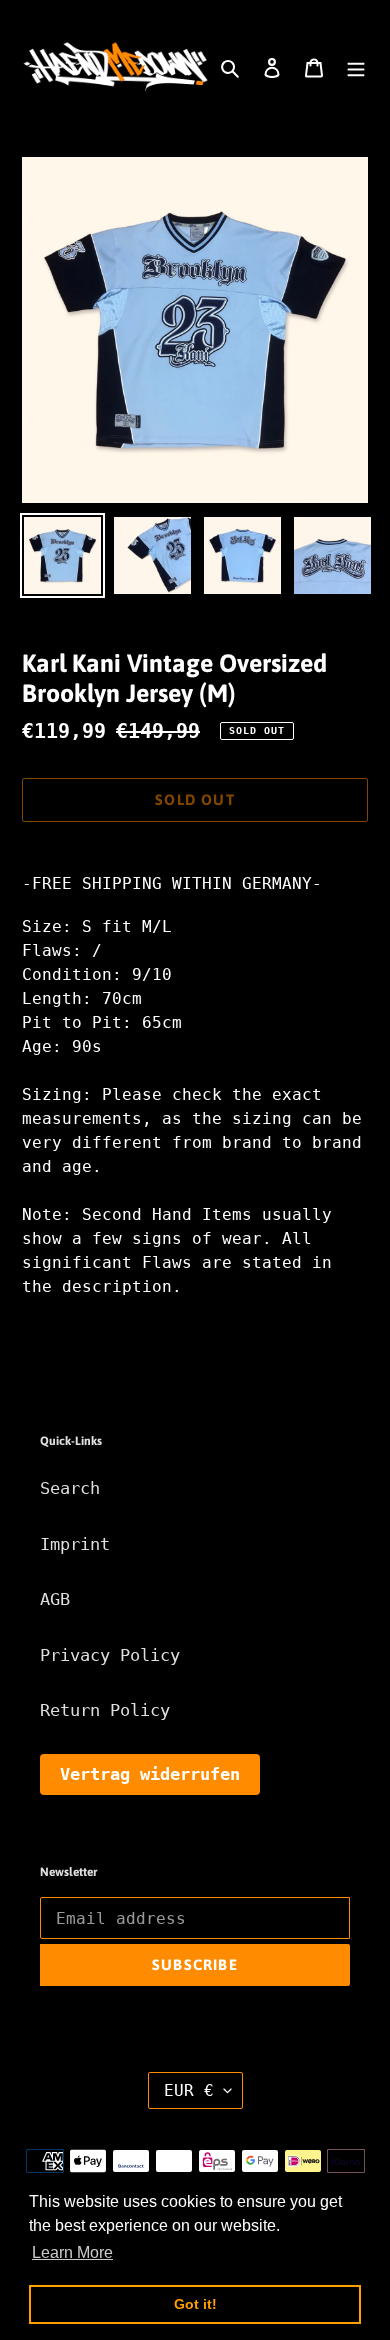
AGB (55, 1599)
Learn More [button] (72, 2252)
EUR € (189, 2090)
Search (70, 1488)
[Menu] (356, 67)
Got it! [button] (195, 2304)
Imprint (75, 1544)
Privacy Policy (110, 1655)
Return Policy (105, 1710)
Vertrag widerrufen (150, 1774)
